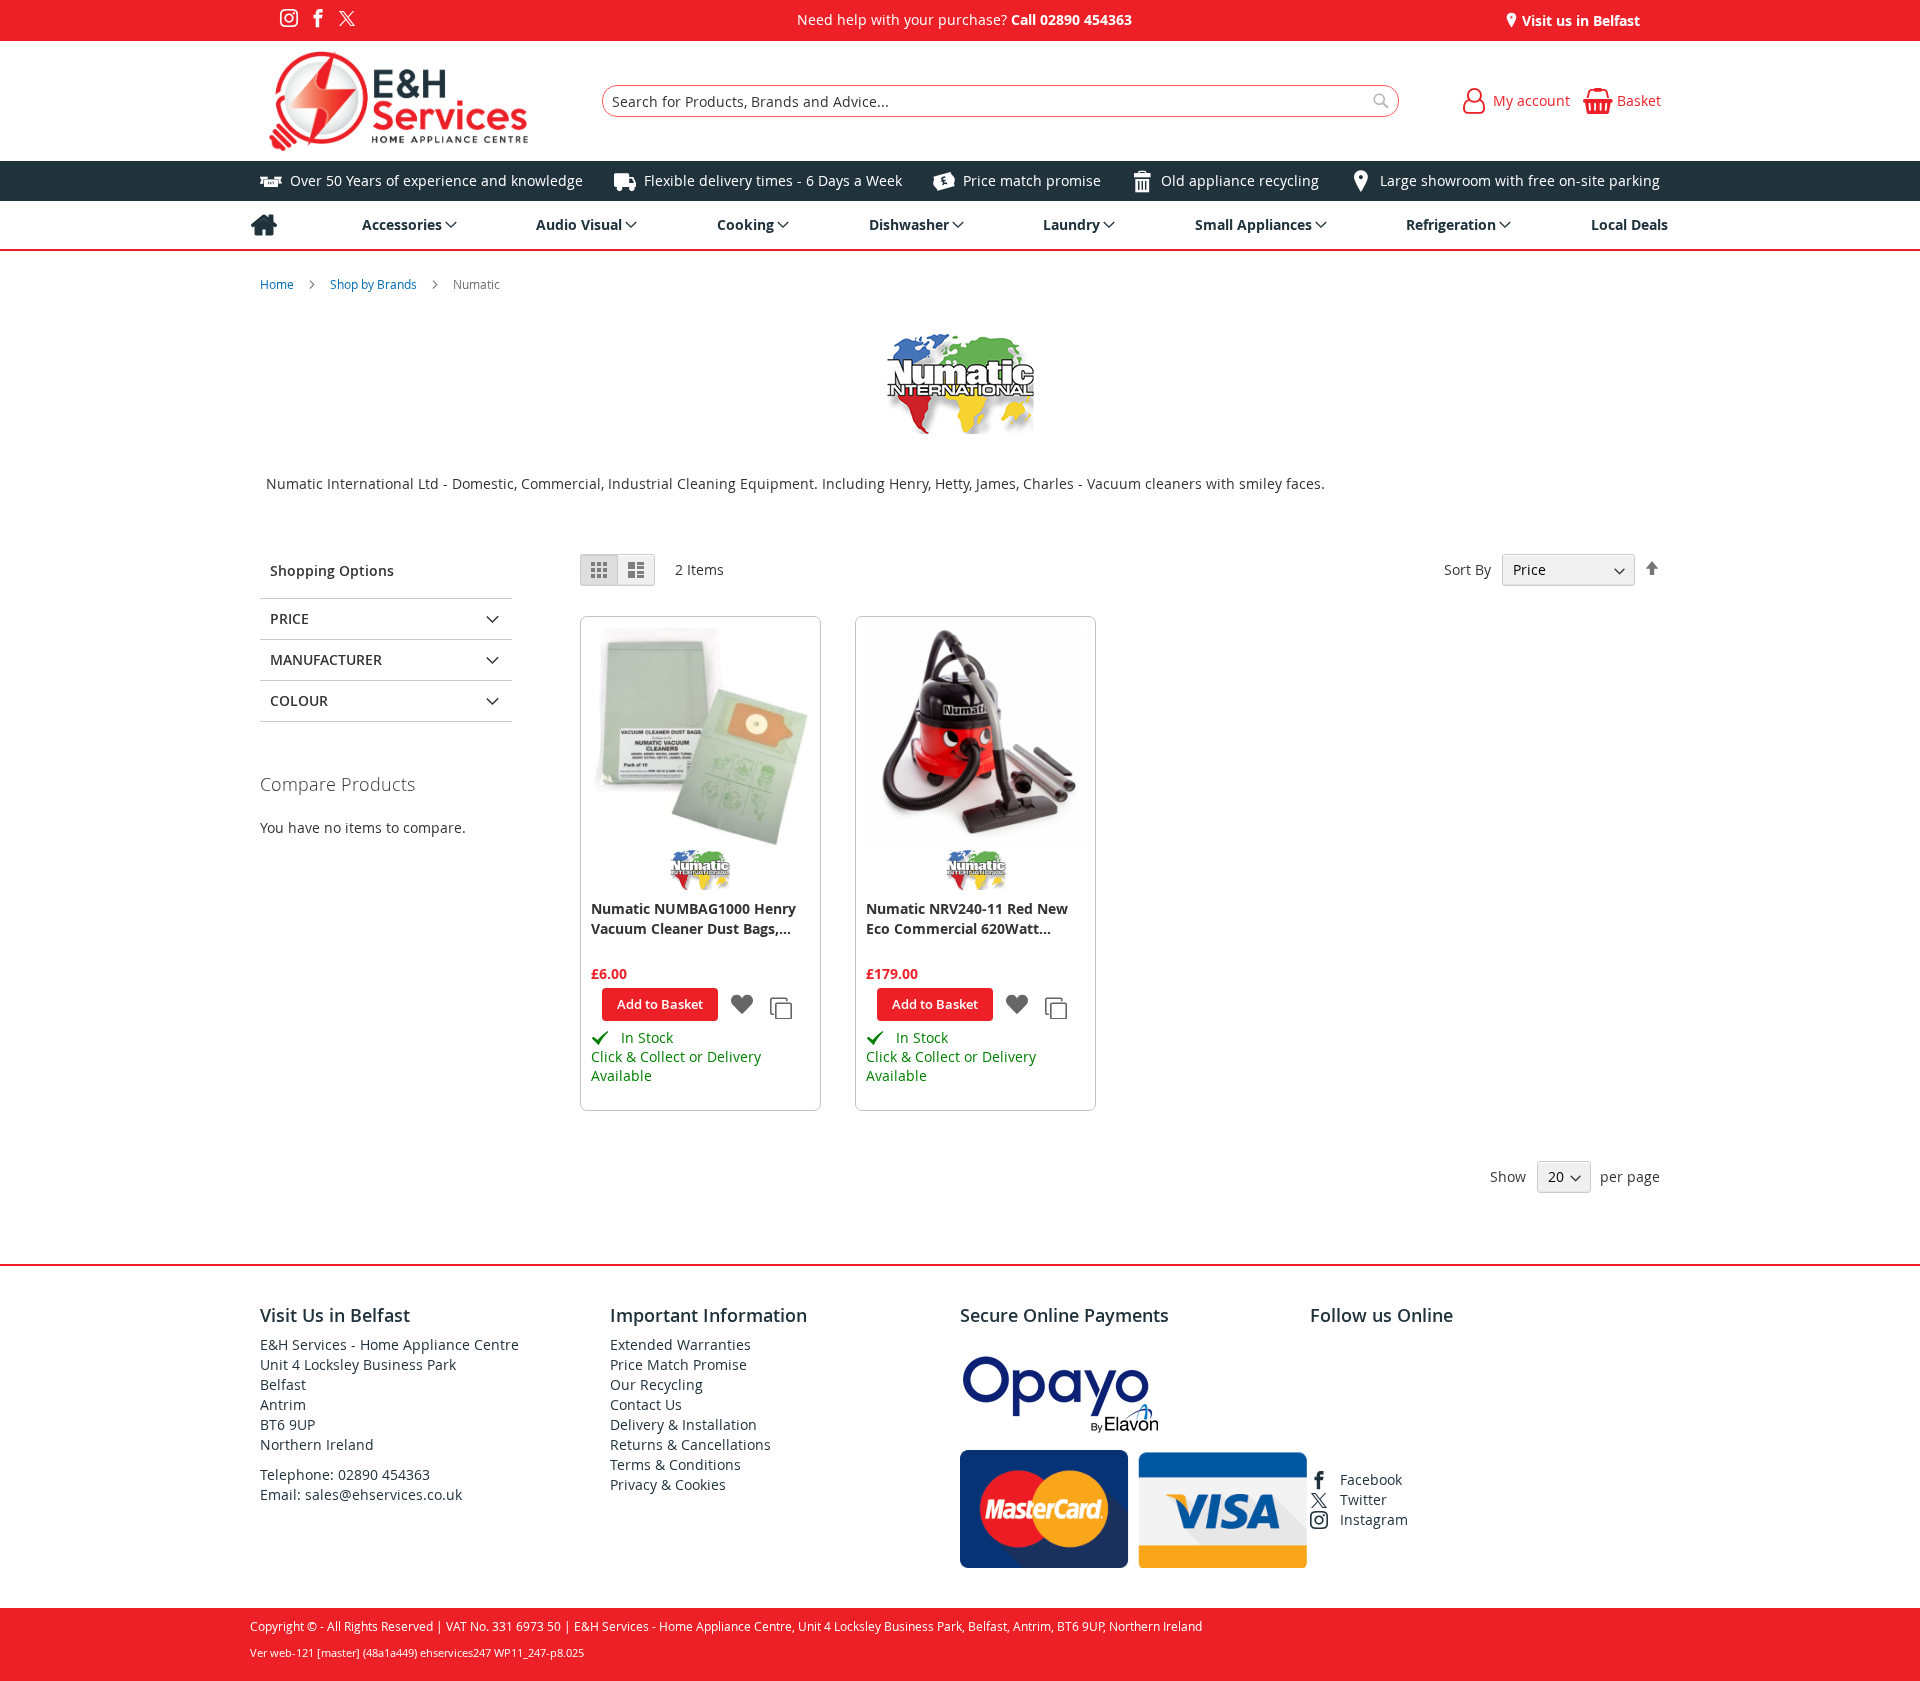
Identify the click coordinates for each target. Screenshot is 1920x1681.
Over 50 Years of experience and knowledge (436, 180)
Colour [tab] (299, 700)
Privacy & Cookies (668, 1484)
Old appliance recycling (1240, 180)
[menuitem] (263, 225)
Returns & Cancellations (690, 1444)
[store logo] (398, 101)
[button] (742, 1005)
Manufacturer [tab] (326, 659)
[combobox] (1000, 101)
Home (278, 284)
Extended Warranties (680, 1344)
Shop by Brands (375, 284)
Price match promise (1032, 180)
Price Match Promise (678, 1364)
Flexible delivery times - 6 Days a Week (773, 180)
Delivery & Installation (683, 1424)
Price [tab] (289, 618)
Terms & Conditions (675, 1464)
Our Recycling (656, 1384)
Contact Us (646, 1404)
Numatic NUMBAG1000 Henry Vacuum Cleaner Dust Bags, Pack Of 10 (693, 919)
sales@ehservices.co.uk (383, 1494)
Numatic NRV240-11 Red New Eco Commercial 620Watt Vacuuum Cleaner (967, 919)
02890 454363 (1086, 19)
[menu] (960, 225)
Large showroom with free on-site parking (1520, 180)
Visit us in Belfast (1579, 20)
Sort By (1467, 569)
